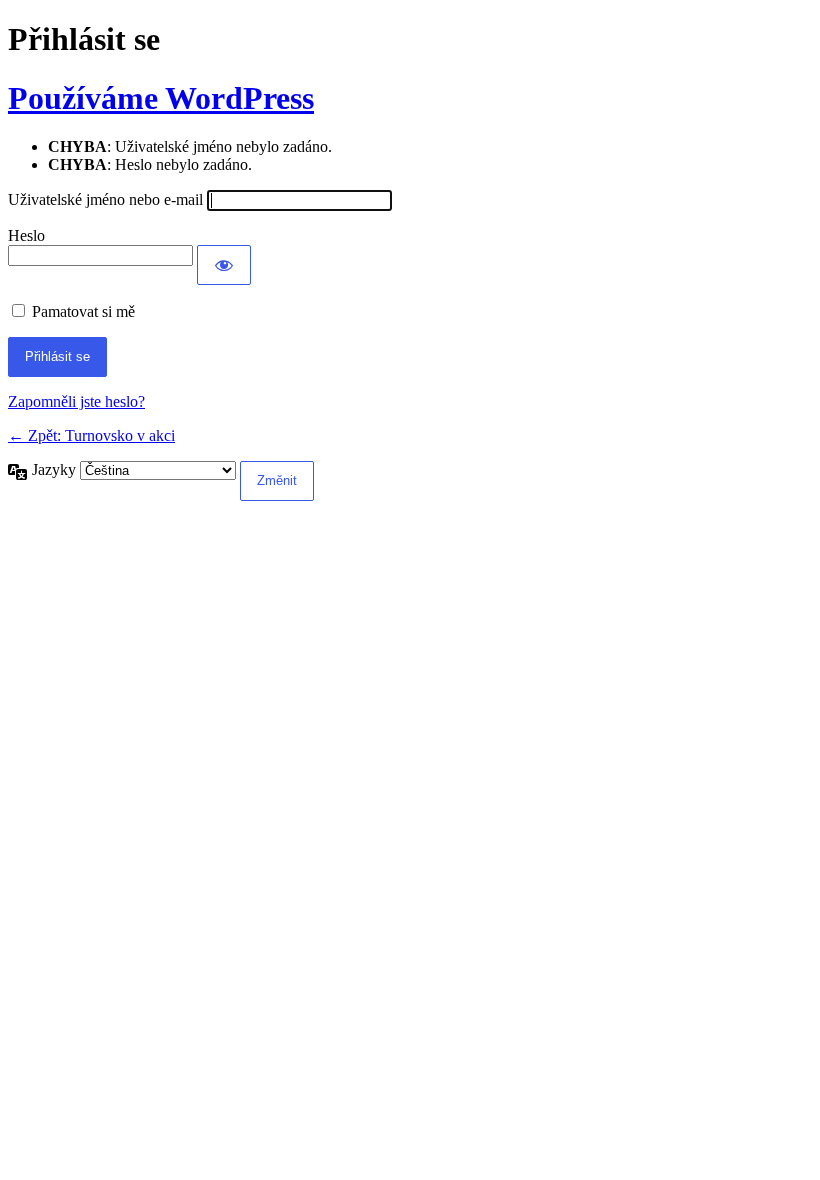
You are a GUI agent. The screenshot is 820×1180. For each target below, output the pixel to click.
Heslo (26, 235)
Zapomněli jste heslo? (76, 401)
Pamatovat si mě (83, 311)
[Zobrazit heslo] (224, 265)
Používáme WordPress (161, 98)
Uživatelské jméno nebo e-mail (105, 199)
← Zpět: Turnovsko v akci (91, 435)
